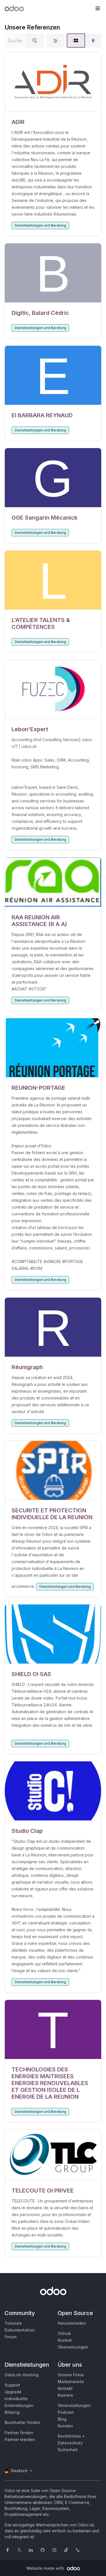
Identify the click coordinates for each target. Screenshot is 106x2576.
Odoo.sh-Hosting (21, 2375)
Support (12, 2385)
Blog (62, 2419)
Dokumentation (20, 2330)
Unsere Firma (71, 2375)
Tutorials (13, 2323)
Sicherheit (68, 2450)
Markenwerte (71, 2382)
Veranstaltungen (74, 2405)
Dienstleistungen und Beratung (40, 225)
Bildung (12, 2412)
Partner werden (20, 2439)
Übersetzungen (73, 2347)
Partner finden (19, 2433)
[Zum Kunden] (53, 82)
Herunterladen (72, 2323)
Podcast (66, 2412)
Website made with (46, 2568)
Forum (10, 2337)
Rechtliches (69, 2436)
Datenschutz (70, 2443)
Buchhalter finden (22, 2422)
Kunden (65, 2426)
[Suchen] (35, 41)
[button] (98, 9)
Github (64, 2333)
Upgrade (13, 2392)
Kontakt (65, 2388)
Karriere (65, 2395)
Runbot (65, 2340)
